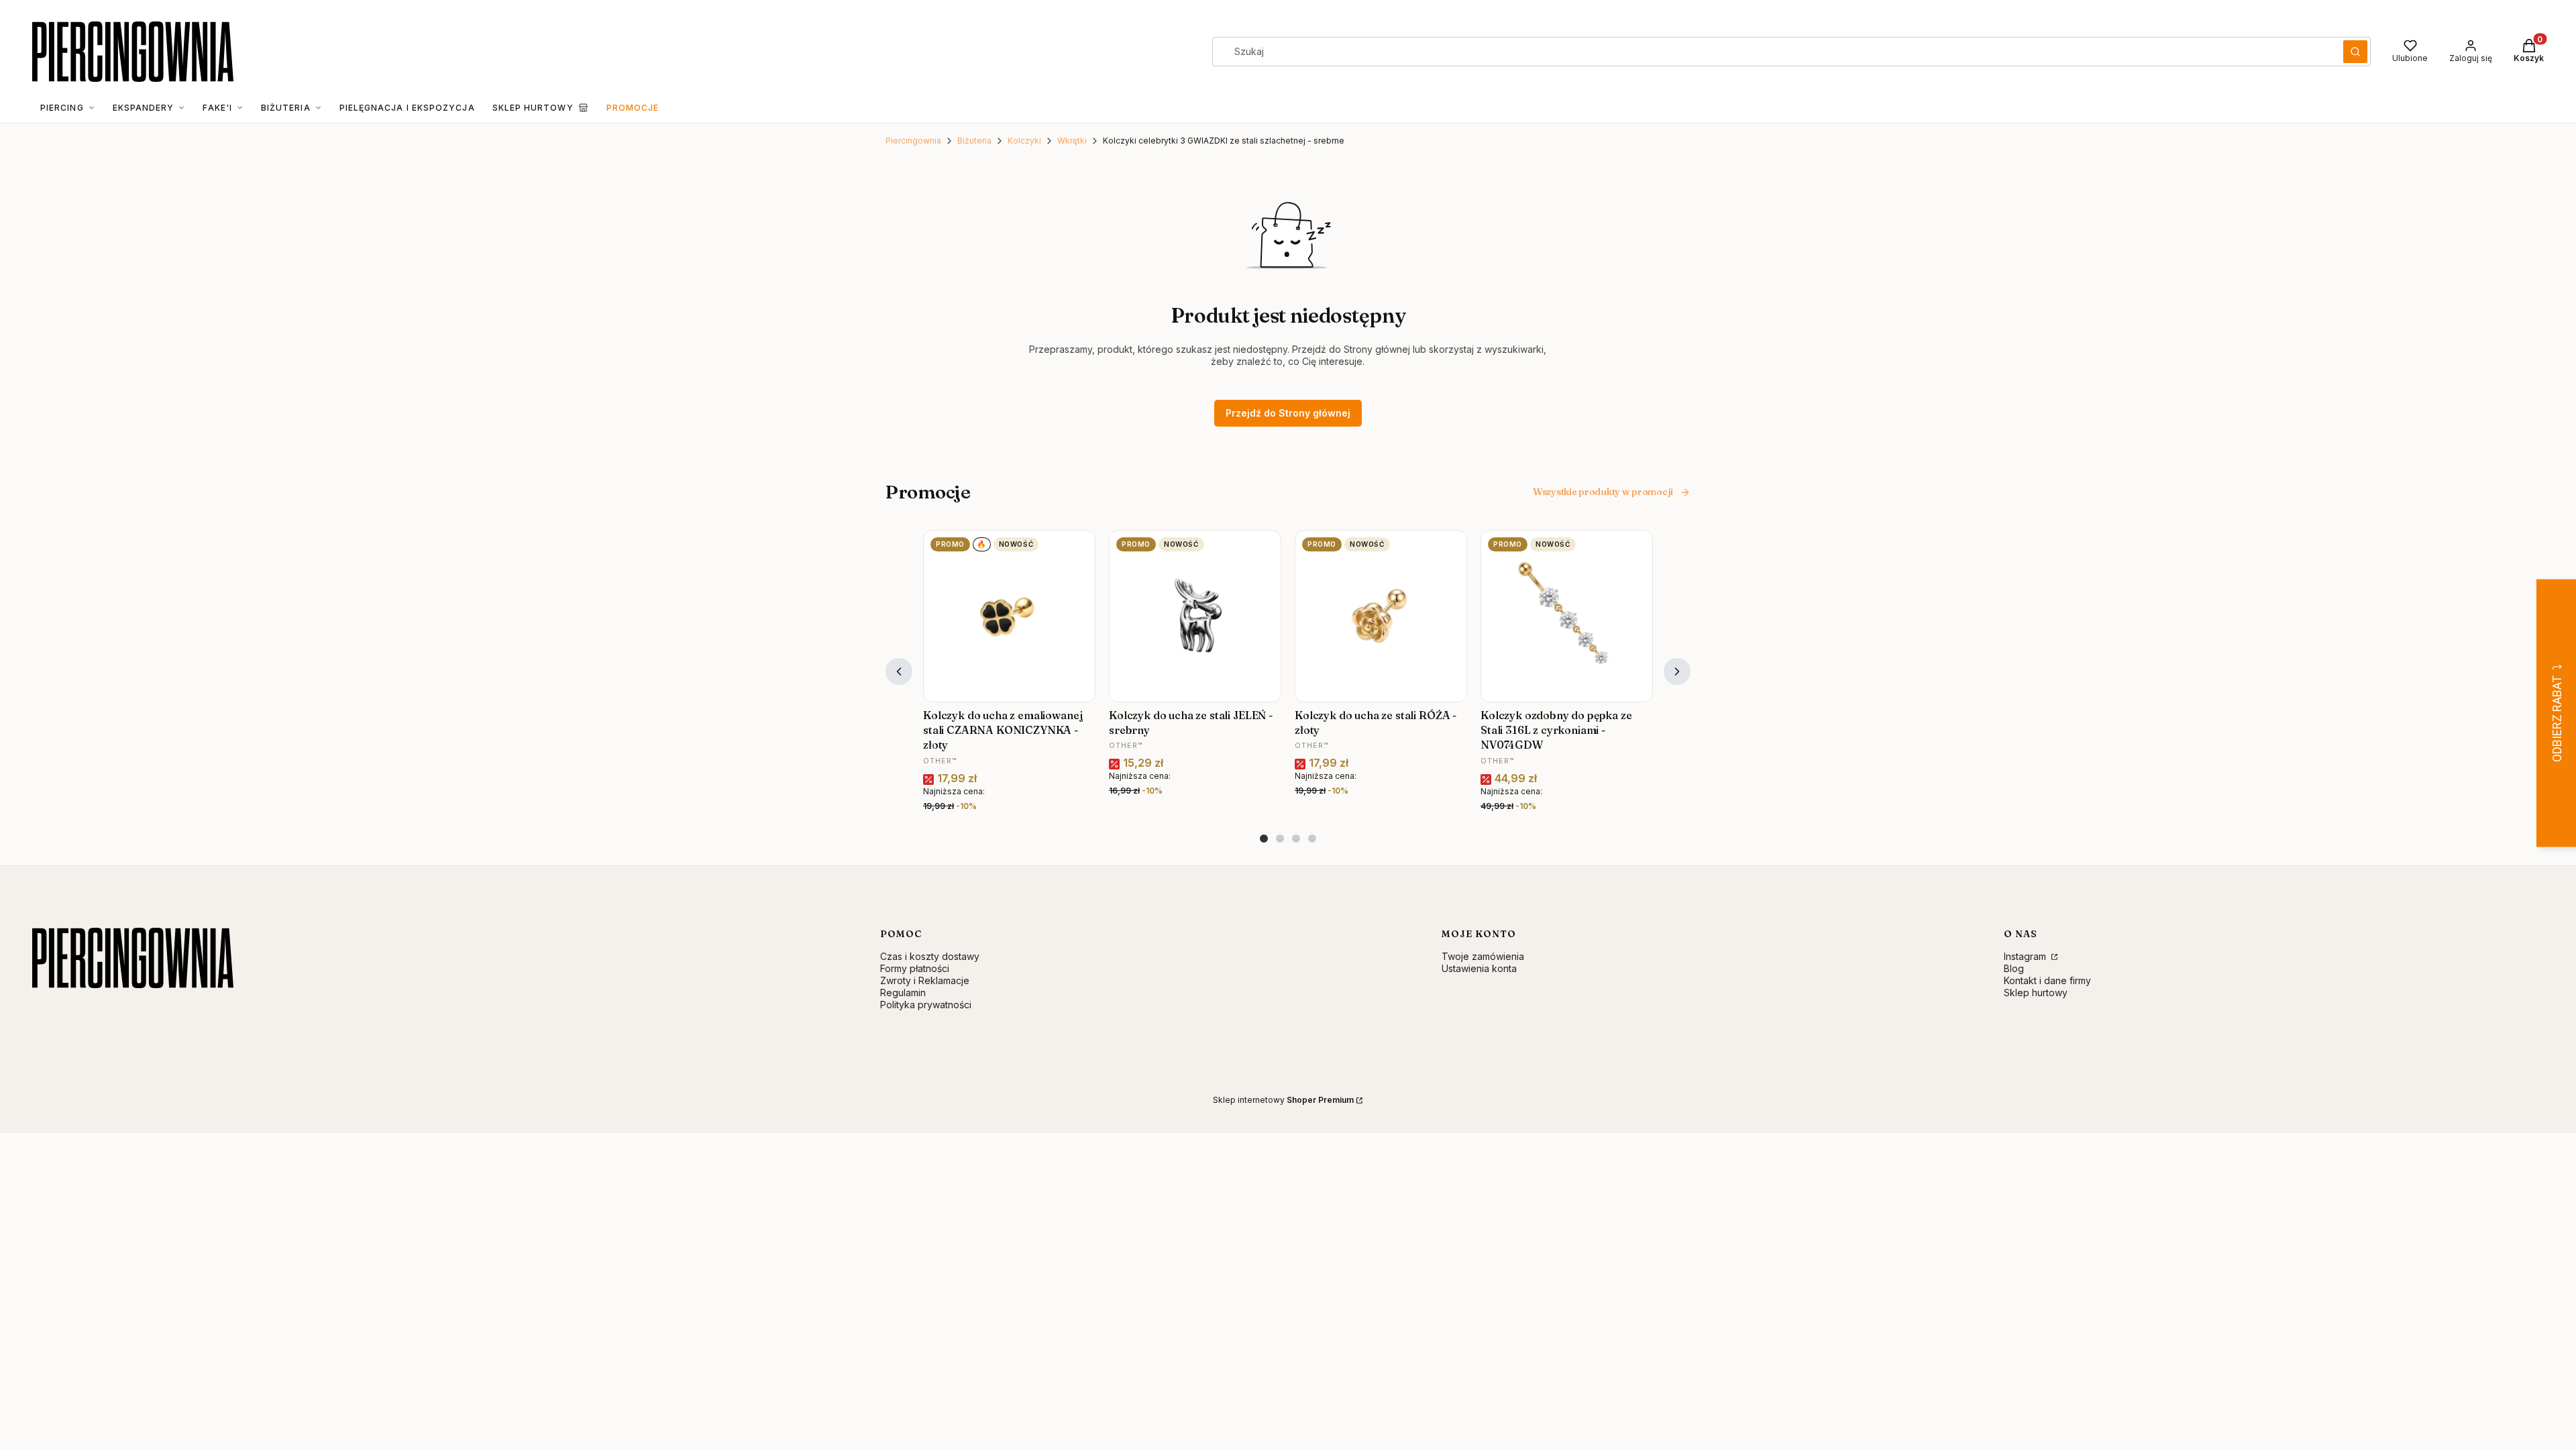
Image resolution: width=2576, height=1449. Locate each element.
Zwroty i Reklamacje (925, 980)
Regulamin (903, 992)
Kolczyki (1024, 141)
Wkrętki (1072, 141)
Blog (2014, 968)
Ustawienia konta (1479, 968)
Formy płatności (915, 968)
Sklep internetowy (1283, 1100)
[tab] (1264, 839)
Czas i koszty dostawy (930, 956)
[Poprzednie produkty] (899, 672)
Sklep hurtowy (2036, 992)
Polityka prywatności (926, 1005)
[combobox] (1773, 52)
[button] (2355, 52)
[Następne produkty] (1677, 672)
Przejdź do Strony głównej (1288, 413)
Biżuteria (974, 141)
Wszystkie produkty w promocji (1603, 492)
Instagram (2026, 956)
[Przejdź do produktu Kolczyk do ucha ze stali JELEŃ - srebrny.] (1195, 616)
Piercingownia (913, 141)
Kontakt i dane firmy (2047, 980)
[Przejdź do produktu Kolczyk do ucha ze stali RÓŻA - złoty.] (1381, 616)
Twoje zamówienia (1483, 956)
